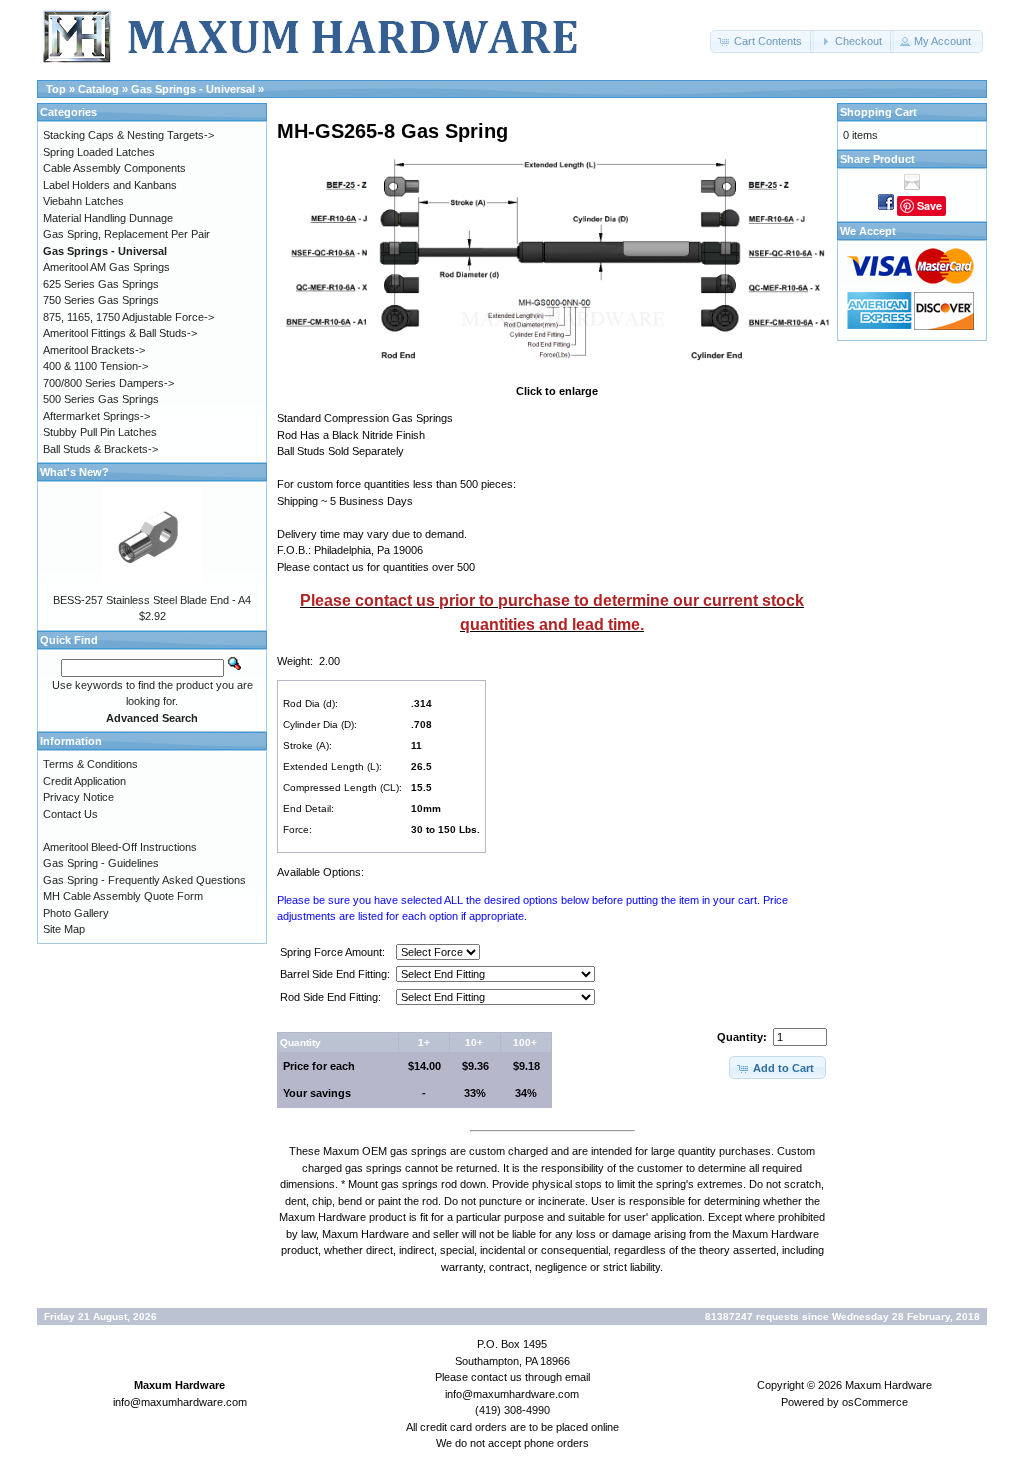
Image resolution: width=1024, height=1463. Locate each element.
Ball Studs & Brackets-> (100, 449)
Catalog (98, 89)
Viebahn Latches (83, 201)
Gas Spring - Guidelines (101, 863)
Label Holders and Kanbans (110, 185)
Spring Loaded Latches (99, 152)
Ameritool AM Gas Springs (106, 267)
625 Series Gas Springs (101, 284)
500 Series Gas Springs (101, 399)
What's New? (74, 472)
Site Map (64, 929)
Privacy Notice (78, 797)
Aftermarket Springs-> (96, 416)
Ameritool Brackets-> (94, 350)
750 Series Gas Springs (101, 300)
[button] (762, 41)
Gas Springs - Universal (193, 89)
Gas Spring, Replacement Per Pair (126, 234)
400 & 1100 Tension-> (95, 366)
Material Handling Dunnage (108, 218)
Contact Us (70, 814)
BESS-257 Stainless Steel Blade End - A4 (152, 600)
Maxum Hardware (888, 1385)
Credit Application (84, 781)
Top (56, 89)
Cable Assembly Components (114, 168)
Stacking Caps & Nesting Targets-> (128, 135)
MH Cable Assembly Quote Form (123, 896)
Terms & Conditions (90, 764)
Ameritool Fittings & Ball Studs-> (120, 333)
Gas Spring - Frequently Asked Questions (144, 880)
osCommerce (875, 1402)
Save (929, 205)
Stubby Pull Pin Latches (100, 432)
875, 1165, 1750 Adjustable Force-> (128, 317)
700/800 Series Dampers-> (108, 383)
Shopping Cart (878, 112)
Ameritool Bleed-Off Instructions (120, 847)
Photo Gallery (76, 913)
